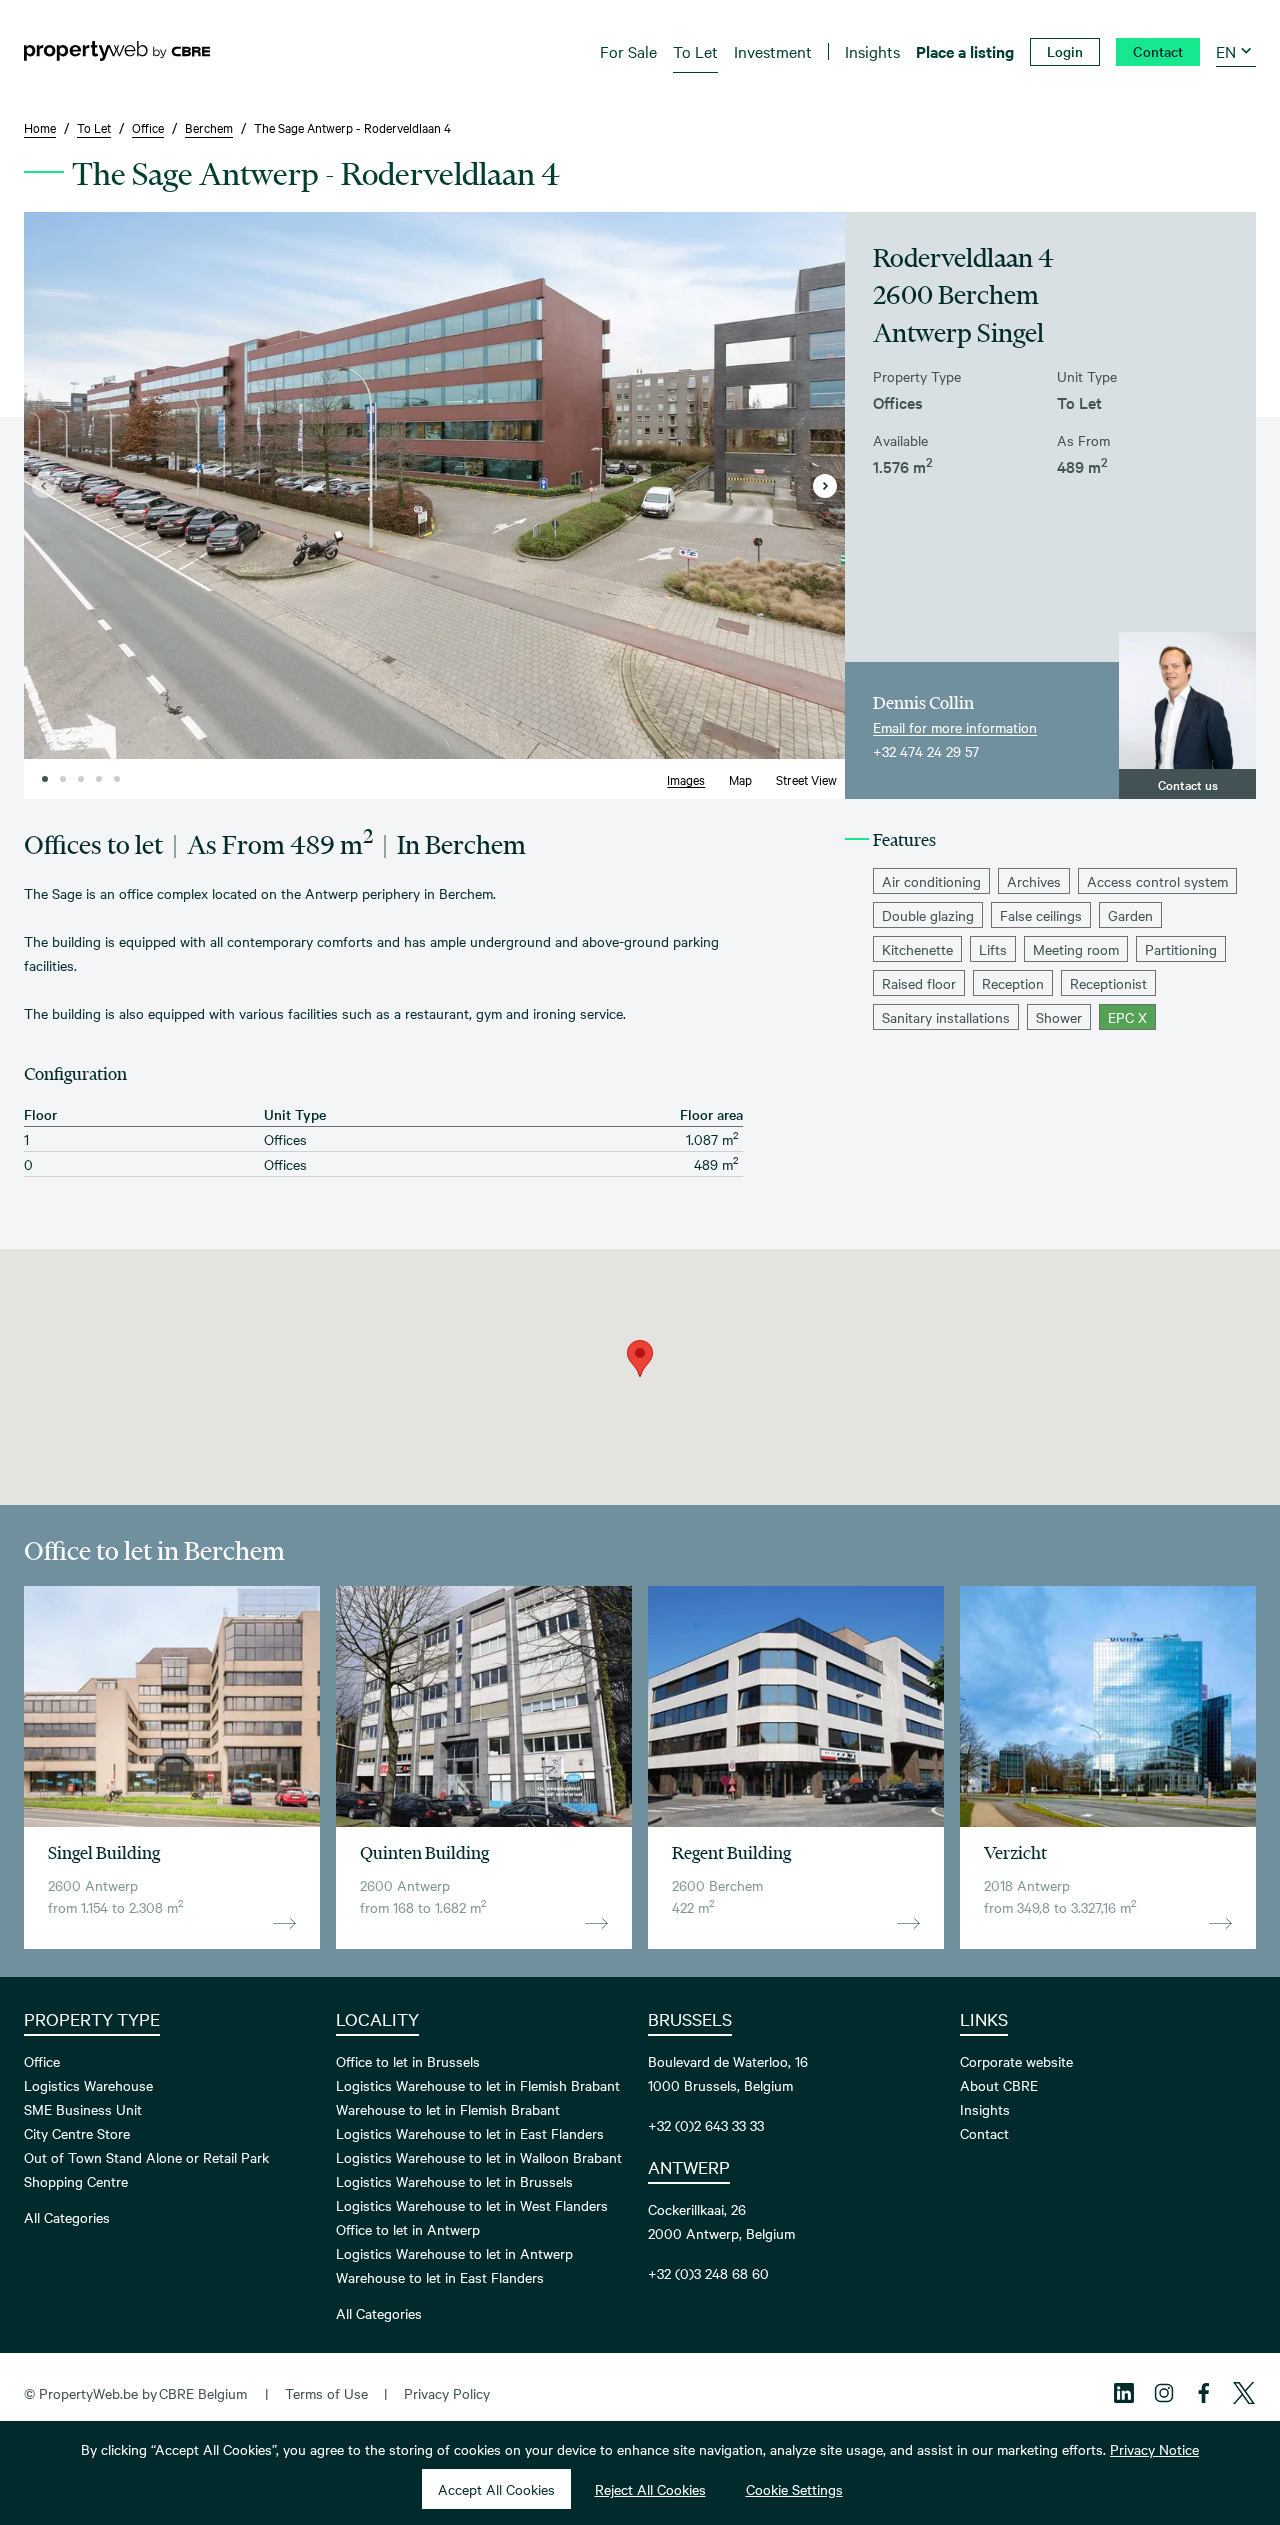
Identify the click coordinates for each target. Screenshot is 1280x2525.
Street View (806, 779)
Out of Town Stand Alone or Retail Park (146, 2157)
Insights (985, 2109)
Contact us (1188, 784)
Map (740, 779)
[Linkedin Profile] (1124, 2393)
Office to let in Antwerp (408, 2229)
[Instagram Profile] (1164, 2393)
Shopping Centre (76, 2181)
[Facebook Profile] (1204, 2393)
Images (686, 779)
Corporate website (1016, 2061)
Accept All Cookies (496, 2489)
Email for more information (955, 727)
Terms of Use (326, 2393)
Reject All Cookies (650, 2489)
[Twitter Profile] (1244, 2393)
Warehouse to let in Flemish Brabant (448, 2109)
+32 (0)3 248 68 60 (708, 2273)
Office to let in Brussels (408, 2061)
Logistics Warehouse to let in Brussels (454, 2181)
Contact (984, 2133)
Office (42, 2061)
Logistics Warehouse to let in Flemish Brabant (478, 2085)
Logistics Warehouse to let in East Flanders (470, 2133)
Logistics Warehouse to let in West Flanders (472, 2205)
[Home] (117, 51)
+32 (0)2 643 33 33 (706, 2125)
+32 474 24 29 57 (926, 751)
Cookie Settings (794, 2489)
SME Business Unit (83, 2109)
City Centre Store (77, 2133)
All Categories (67, 2217)
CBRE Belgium (203, 2393)
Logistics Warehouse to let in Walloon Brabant (479, 2157)
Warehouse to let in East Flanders (440, 2277)
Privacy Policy (447, 2393)
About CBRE (999, 2085)
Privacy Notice (1154, 2449)
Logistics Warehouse (88, 2085)
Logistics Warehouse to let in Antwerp (454, 2253)
